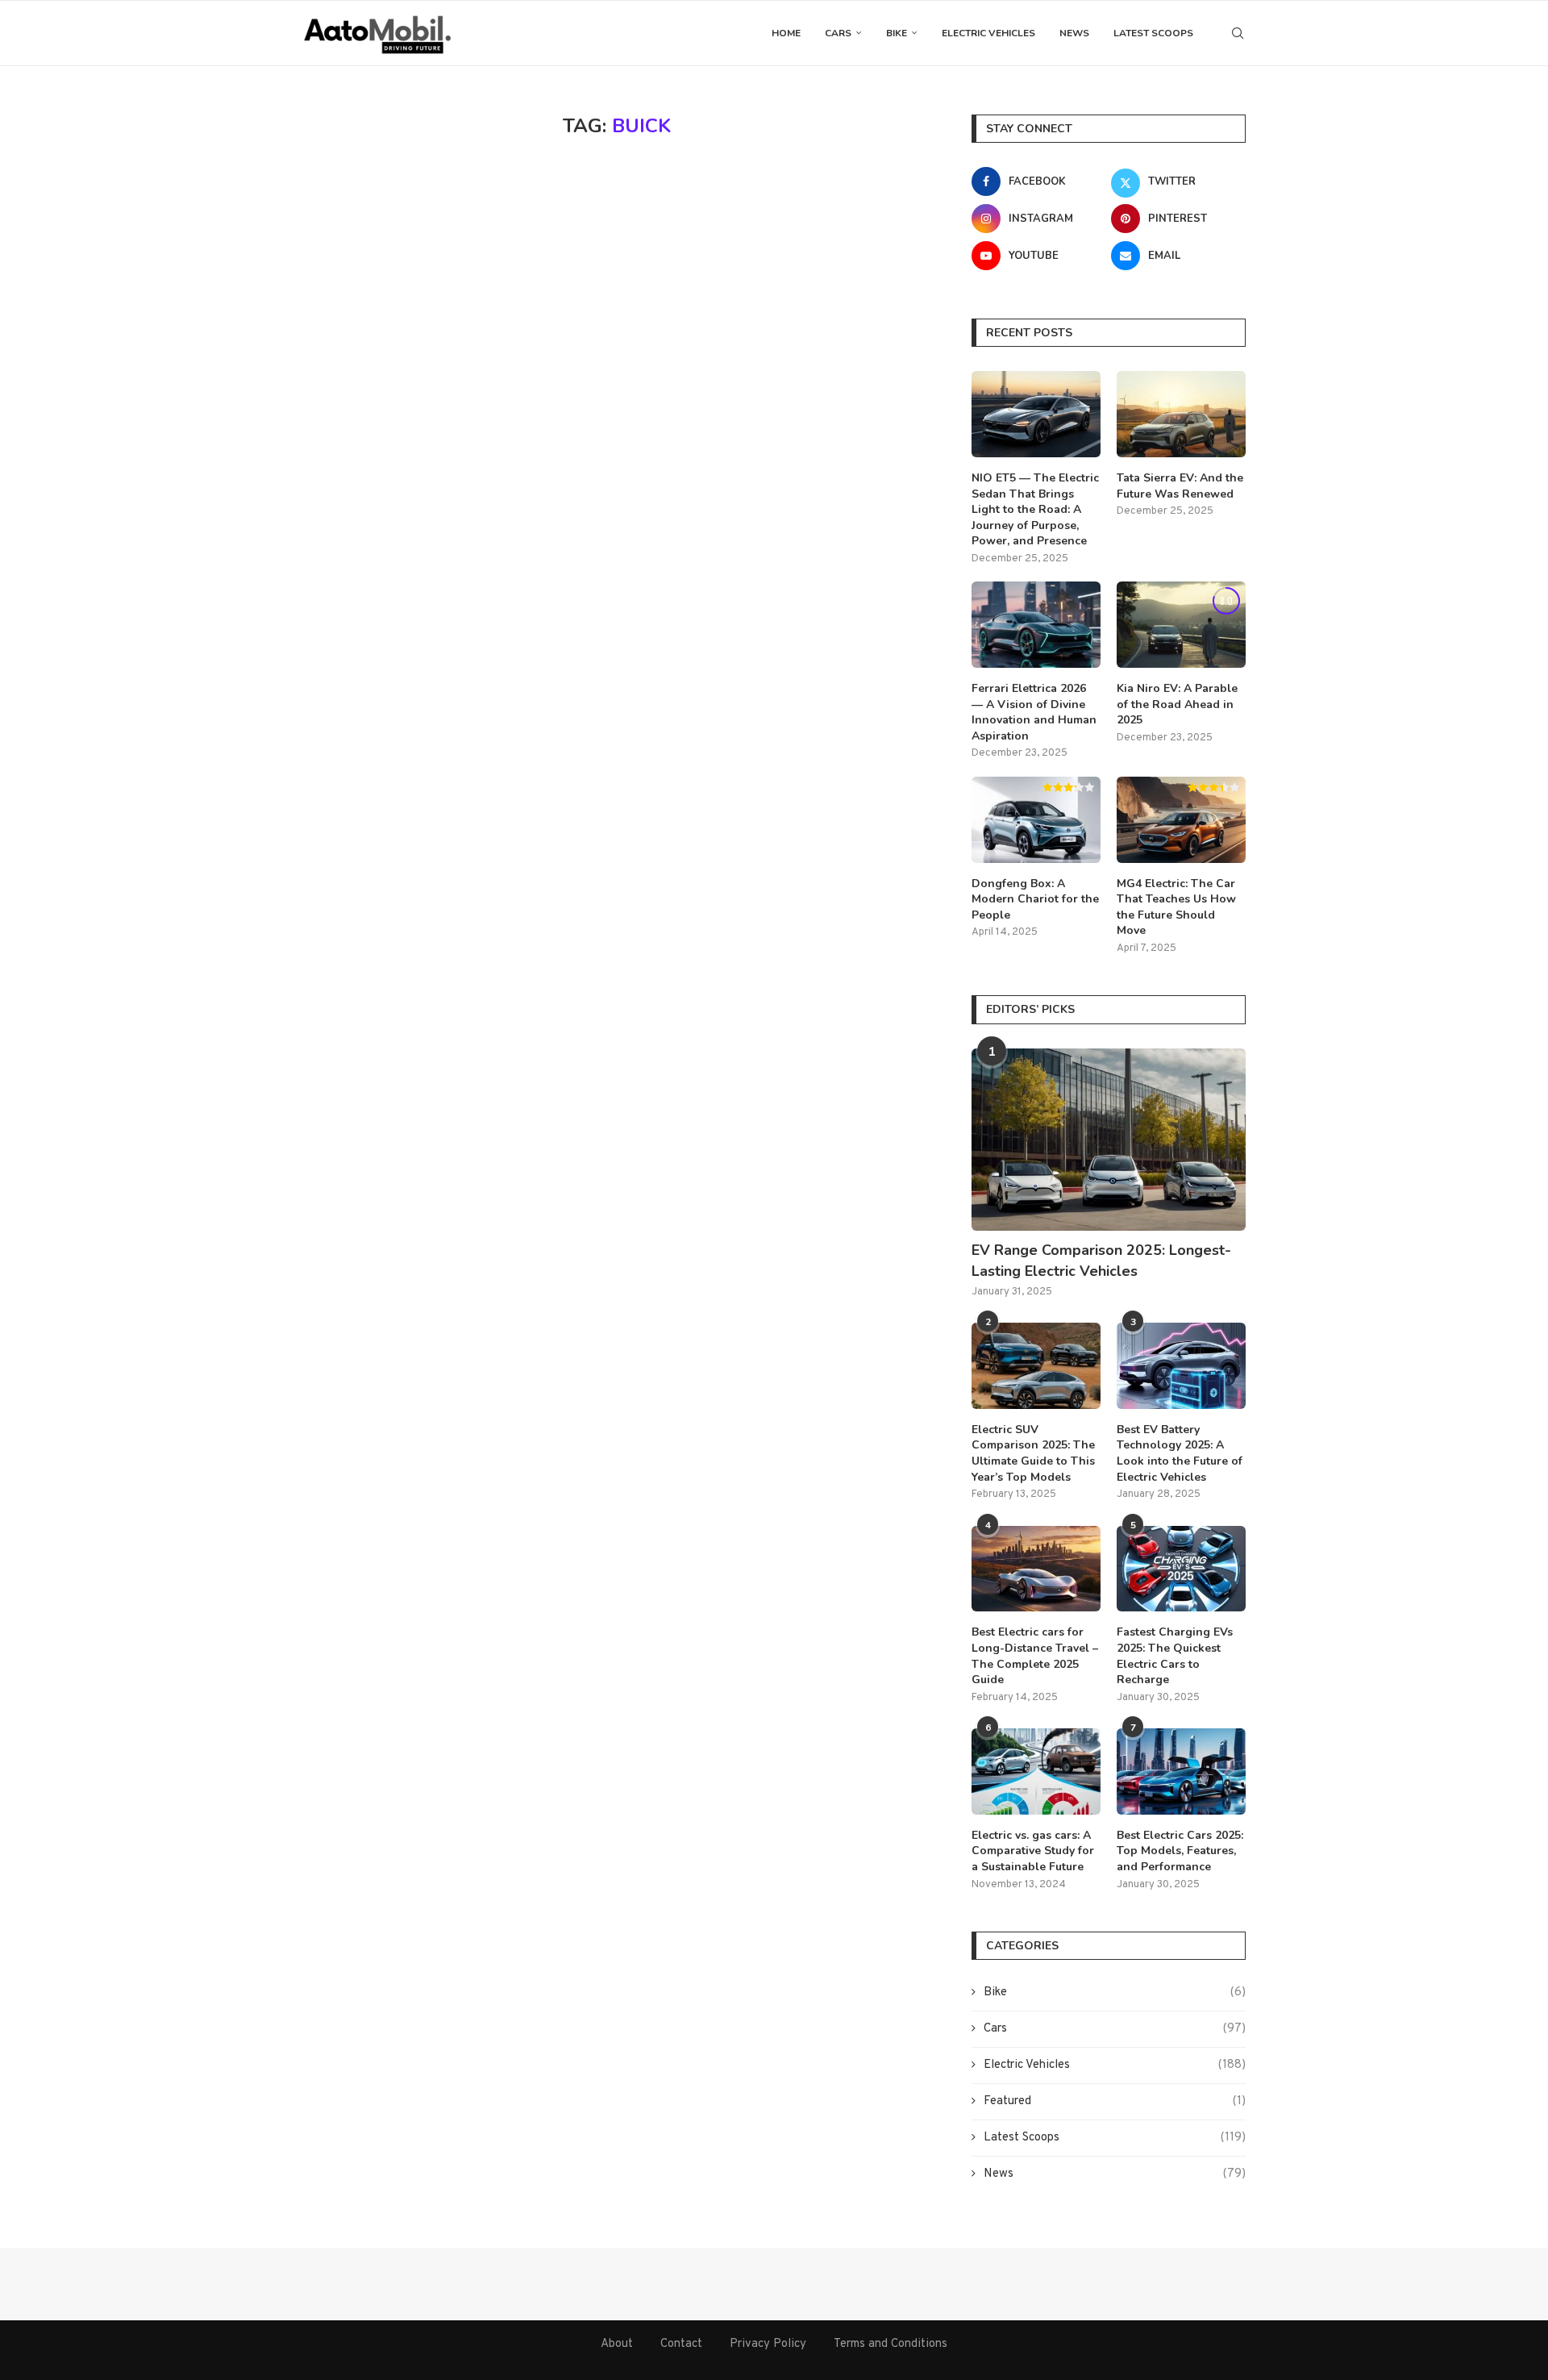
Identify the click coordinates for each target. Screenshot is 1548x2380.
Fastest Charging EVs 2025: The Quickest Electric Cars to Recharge (1175, 1656)
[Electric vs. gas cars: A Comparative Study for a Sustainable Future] (1036, 1771)
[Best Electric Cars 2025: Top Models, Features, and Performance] (1181, 1771)
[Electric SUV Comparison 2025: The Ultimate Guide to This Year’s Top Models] (1036, 1366)
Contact (681, 2344)
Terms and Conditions (891, 2344)
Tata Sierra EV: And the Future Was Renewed (1180, 486)
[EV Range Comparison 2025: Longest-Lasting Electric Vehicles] (1109, 1140)
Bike (897, 33)
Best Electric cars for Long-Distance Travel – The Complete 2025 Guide (1035, 1656)
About (617, 2344)
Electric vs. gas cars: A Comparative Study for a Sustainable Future (1033, 1851)
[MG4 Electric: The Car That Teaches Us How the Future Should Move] (1181, 820)
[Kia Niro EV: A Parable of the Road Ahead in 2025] (1181, 625)
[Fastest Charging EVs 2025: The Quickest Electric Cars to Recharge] (1181, 1569)
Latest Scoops (1153, 33)
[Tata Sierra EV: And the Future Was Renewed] (1181, 414)
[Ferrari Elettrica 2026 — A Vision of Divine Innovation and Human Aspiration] (1036, 625)
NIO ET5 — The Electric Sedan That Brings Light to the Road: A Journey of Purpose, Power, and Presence (1035, 509)
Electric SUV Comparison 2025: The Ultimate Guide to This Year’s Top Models (1033, 1453)
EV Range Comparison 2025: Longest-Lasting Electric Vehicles (1101, 1260)
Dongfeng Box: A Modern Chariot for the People (1035, 899)
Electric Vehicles (988, 33)
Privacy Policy (768, 2344)
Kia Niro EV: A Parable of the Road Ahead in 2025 (1177, 704)
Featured (1115, 2101)
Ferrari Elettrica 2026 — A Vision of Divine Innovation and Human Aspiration (1034, 712)
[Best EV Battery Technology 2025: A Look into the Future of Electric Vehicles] (1181, 1366)
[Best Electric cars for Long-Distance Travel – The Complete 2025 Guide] (1036, 1569)
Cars (838, 33)
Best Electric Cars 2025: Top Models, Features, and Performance (1180, 1851)
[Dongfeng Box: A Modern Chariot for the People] (1036, 820)
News (1074, 33)
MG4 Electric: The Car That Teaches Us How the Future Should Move (1176, 907)
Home (786, 33)
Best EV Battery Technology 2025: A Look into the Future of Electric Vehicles (1180, 1453)
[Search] (1238, 33)
